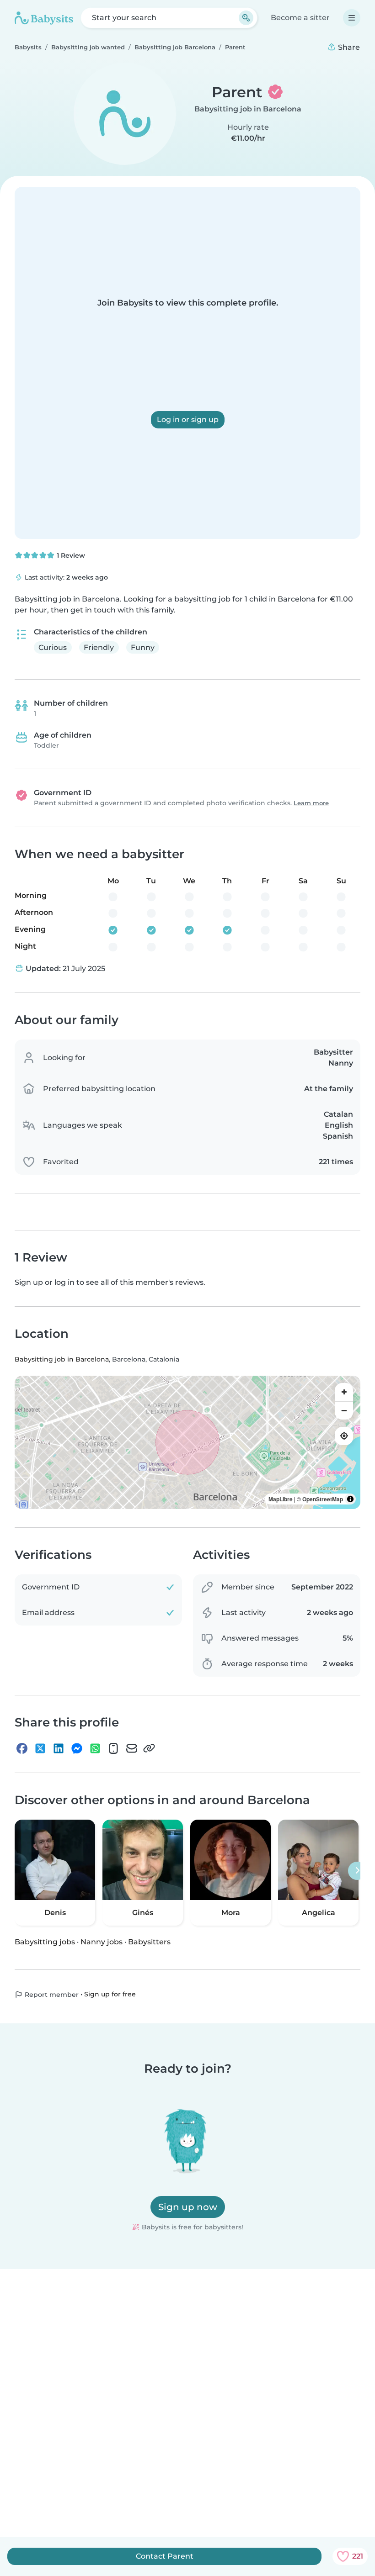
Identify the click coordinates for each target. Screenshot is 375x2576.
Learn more (311, 803)
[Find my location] (344, 1436)
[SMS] (113, 1748)
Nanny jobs (102, 1942)
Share (348, 47)
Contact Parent (165, 2556)
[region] (187, 1442)
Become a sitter (300, 18)
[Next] (357, 1871)
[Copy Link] (149, 1748)
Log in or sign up (188, 420)
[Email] (132, 1748)
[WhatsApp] (95, 1748)
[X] (40, 1748)
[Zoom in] (344, 1392)
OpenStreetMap (323, 1499)
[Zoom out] (344, 1410)
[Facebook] (22, 1748)
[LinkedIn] (59, 1748)
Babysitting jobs (45, 1942)
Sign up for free (110, 1994)
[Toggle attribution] (350, 1499)
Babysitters (149, 1942)
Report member (51, 1995)
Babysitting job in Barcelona (248, 109)
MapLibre (281, 1499)
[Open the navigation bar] (352, 18)
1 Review (70, 555)
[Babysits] (44, 18)
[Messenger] (77, 1748)
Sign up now (188, 2207)
